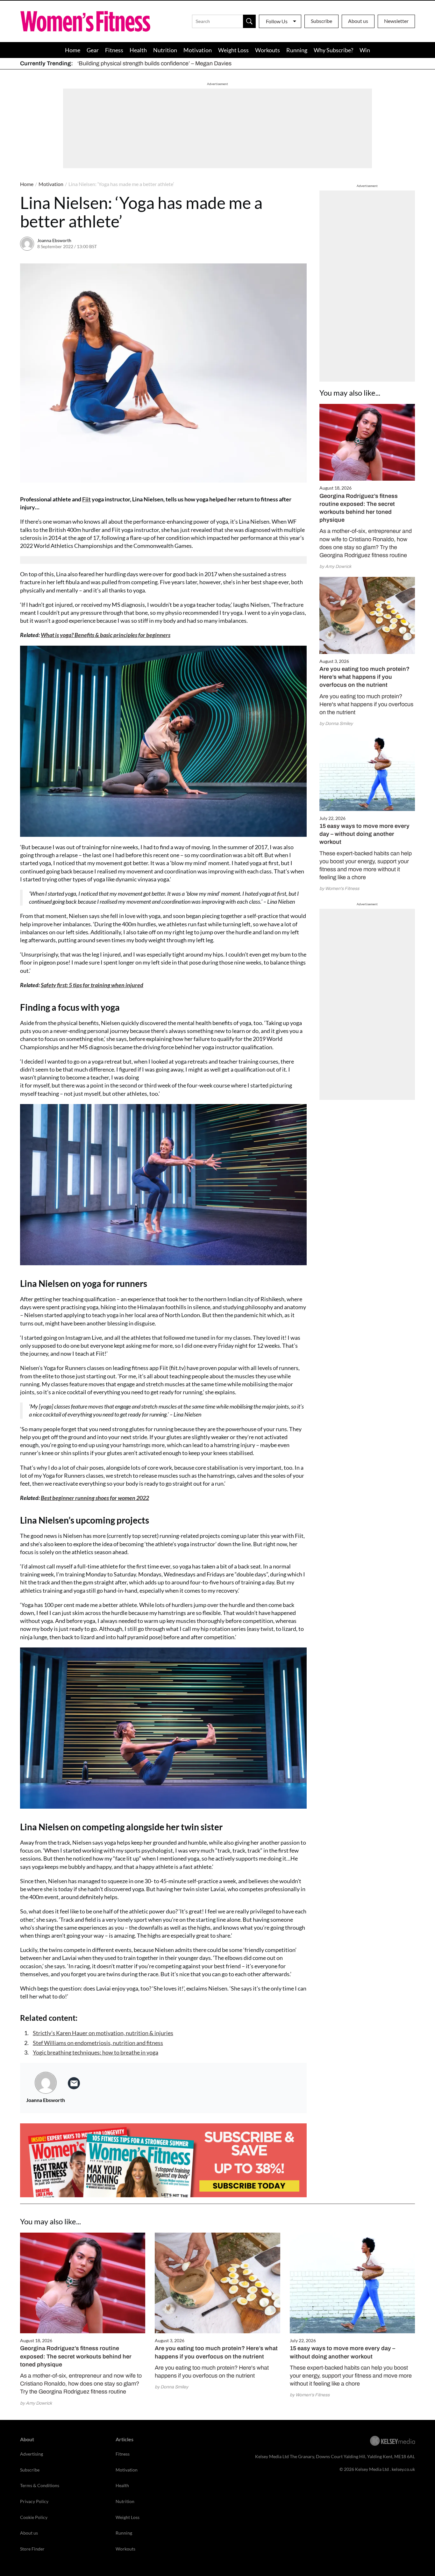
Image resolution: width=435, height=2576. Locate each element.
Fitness (114, 50)
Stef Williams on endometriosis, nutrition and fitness (98, 2043)
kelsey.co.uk (403, 2469)
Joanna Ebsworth (54, 240)
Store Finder (32, 2549)
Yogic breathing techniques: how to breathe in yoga (96, 2052)
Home (73, 50)
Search (249, 21)
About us (358, 21)
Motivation (198, 50)
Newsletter (396, 21)
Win (365, 50)
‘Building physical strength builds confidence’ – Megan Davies (154, 63)
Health (138, 50)
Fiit (86, 499)
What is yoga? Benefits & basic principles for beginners (106, 635)
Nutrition (165, 50)
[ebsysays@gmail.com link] (74, 2083)
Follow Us (277, 21)
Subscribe (321, 21)
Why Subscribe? (333, 50)
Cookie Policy (34, 2517)
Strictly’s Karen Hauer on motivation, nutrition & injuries (103, 2033)
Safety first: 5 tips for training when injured (92, 985)
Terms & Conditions (40, 2485)
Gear (93, 50)
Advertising (32, 2454)
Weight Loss (233, 50)
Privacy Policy (34, 2501)
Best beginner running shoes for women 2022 (95, 1498)
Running (297, 50)
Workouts (267, 50)
